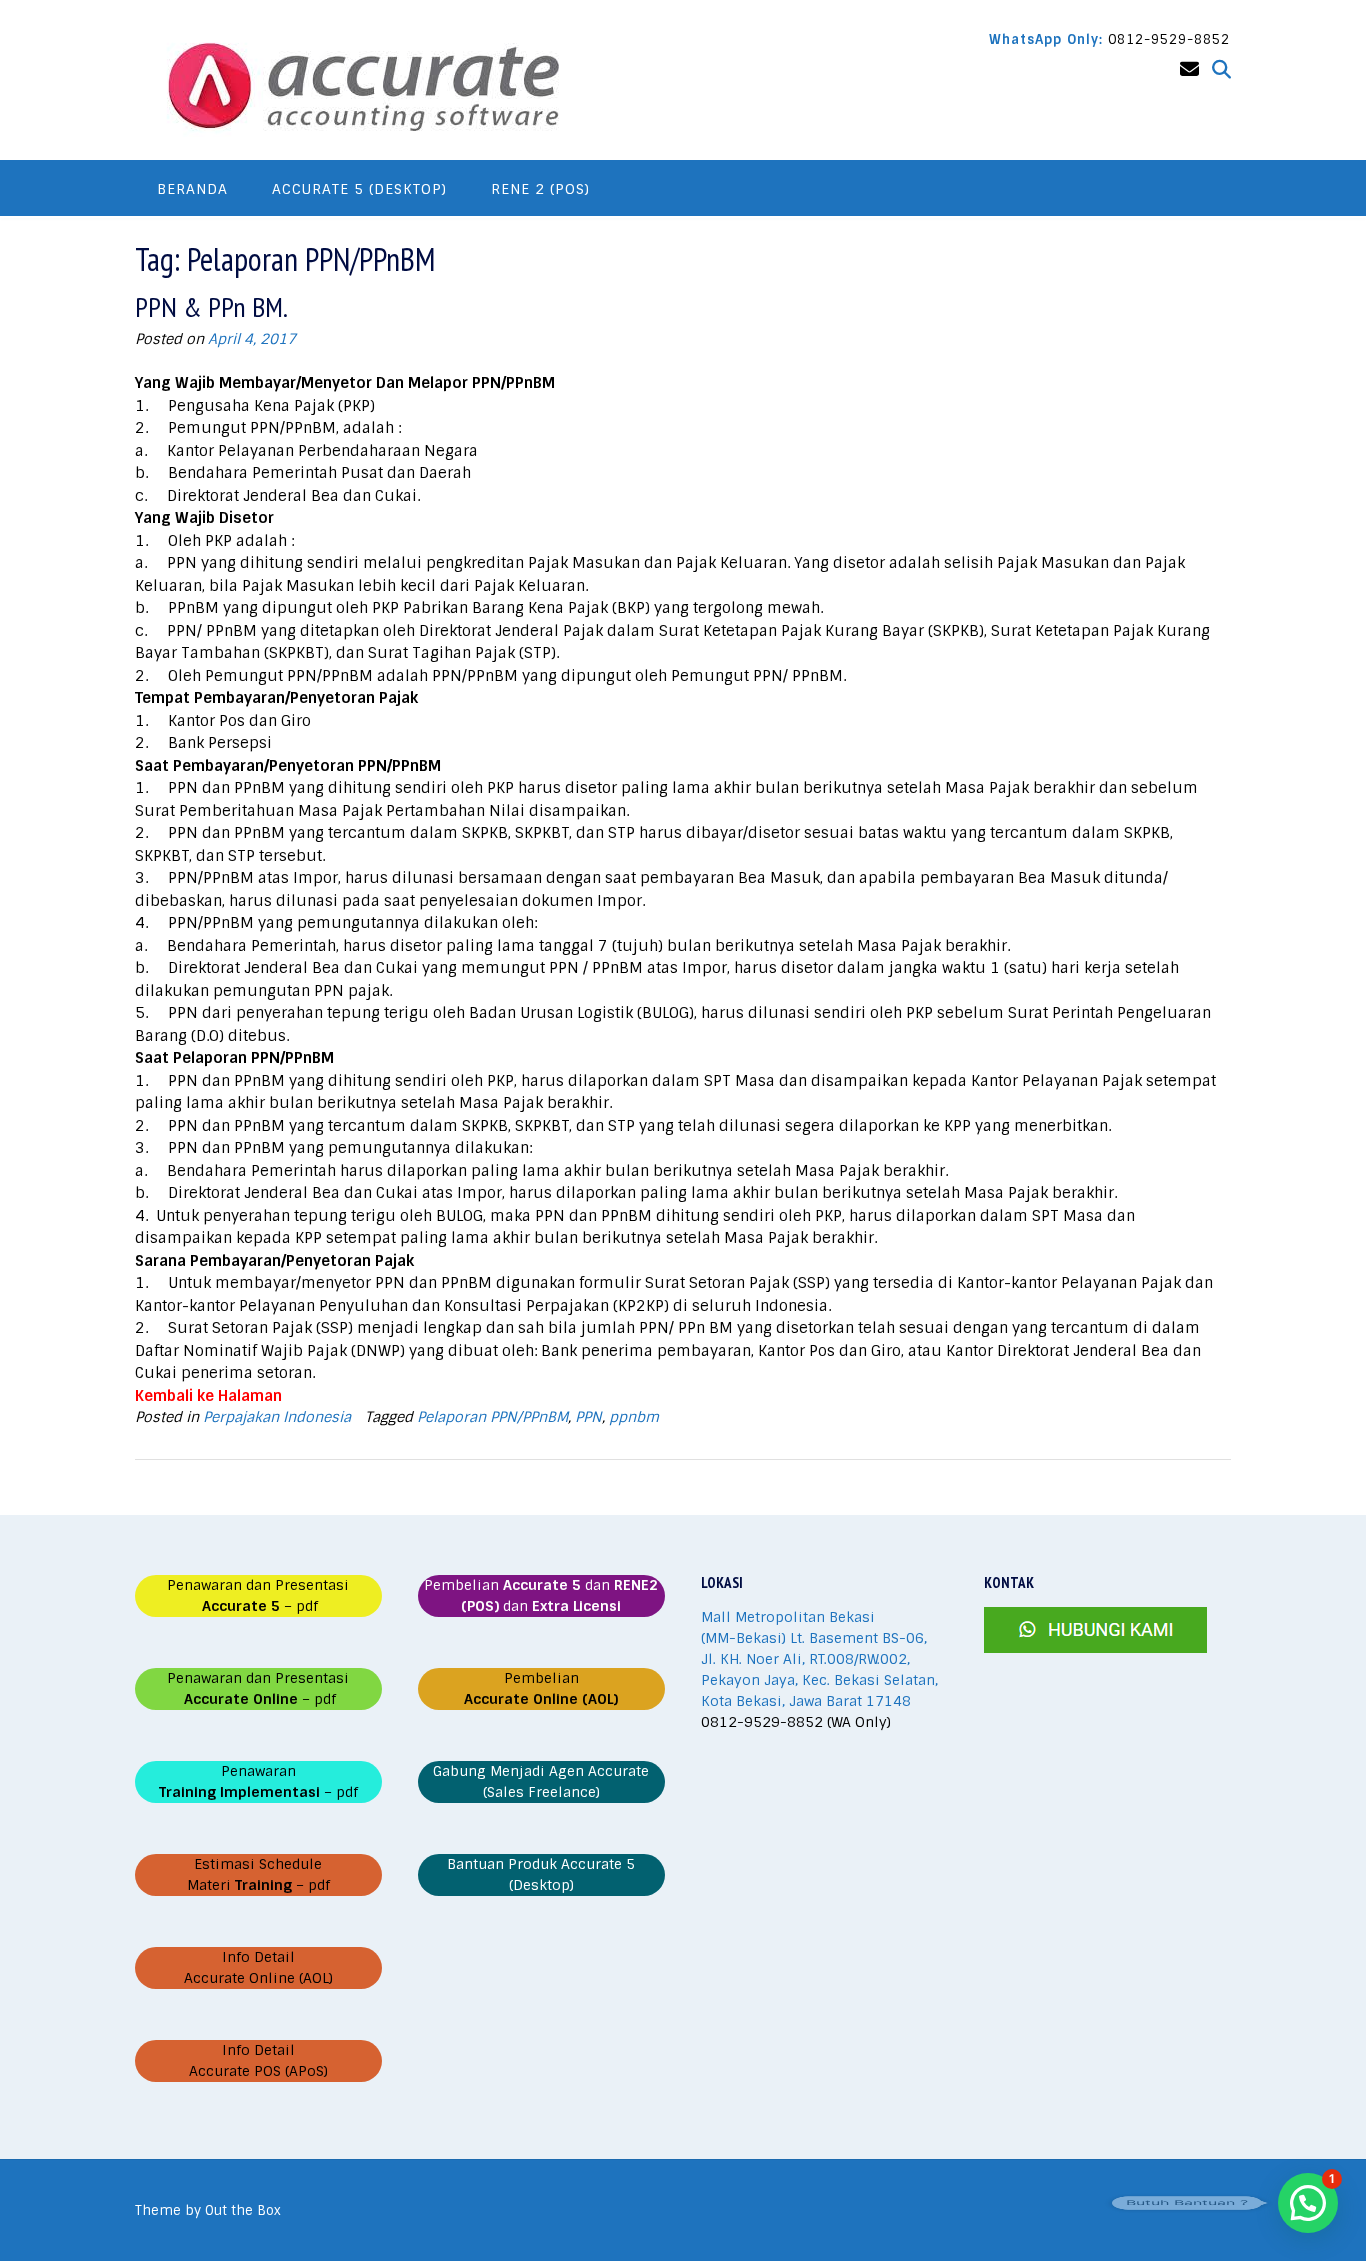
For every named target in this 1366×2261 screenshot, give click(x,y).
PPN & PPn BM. (211, 306)
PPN (588, 1417)
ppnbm (634, 1417)
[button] (1308, 2203)
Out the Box (243, 2210)
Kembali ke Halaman (208, 1396)
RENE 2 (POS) (540, 189)
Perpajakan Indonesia (277, 1417)
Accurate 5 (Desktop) (359, 189)
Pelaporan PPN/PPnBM (492, 1417)
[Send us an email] (1189, 69)
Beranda (192, 189)
